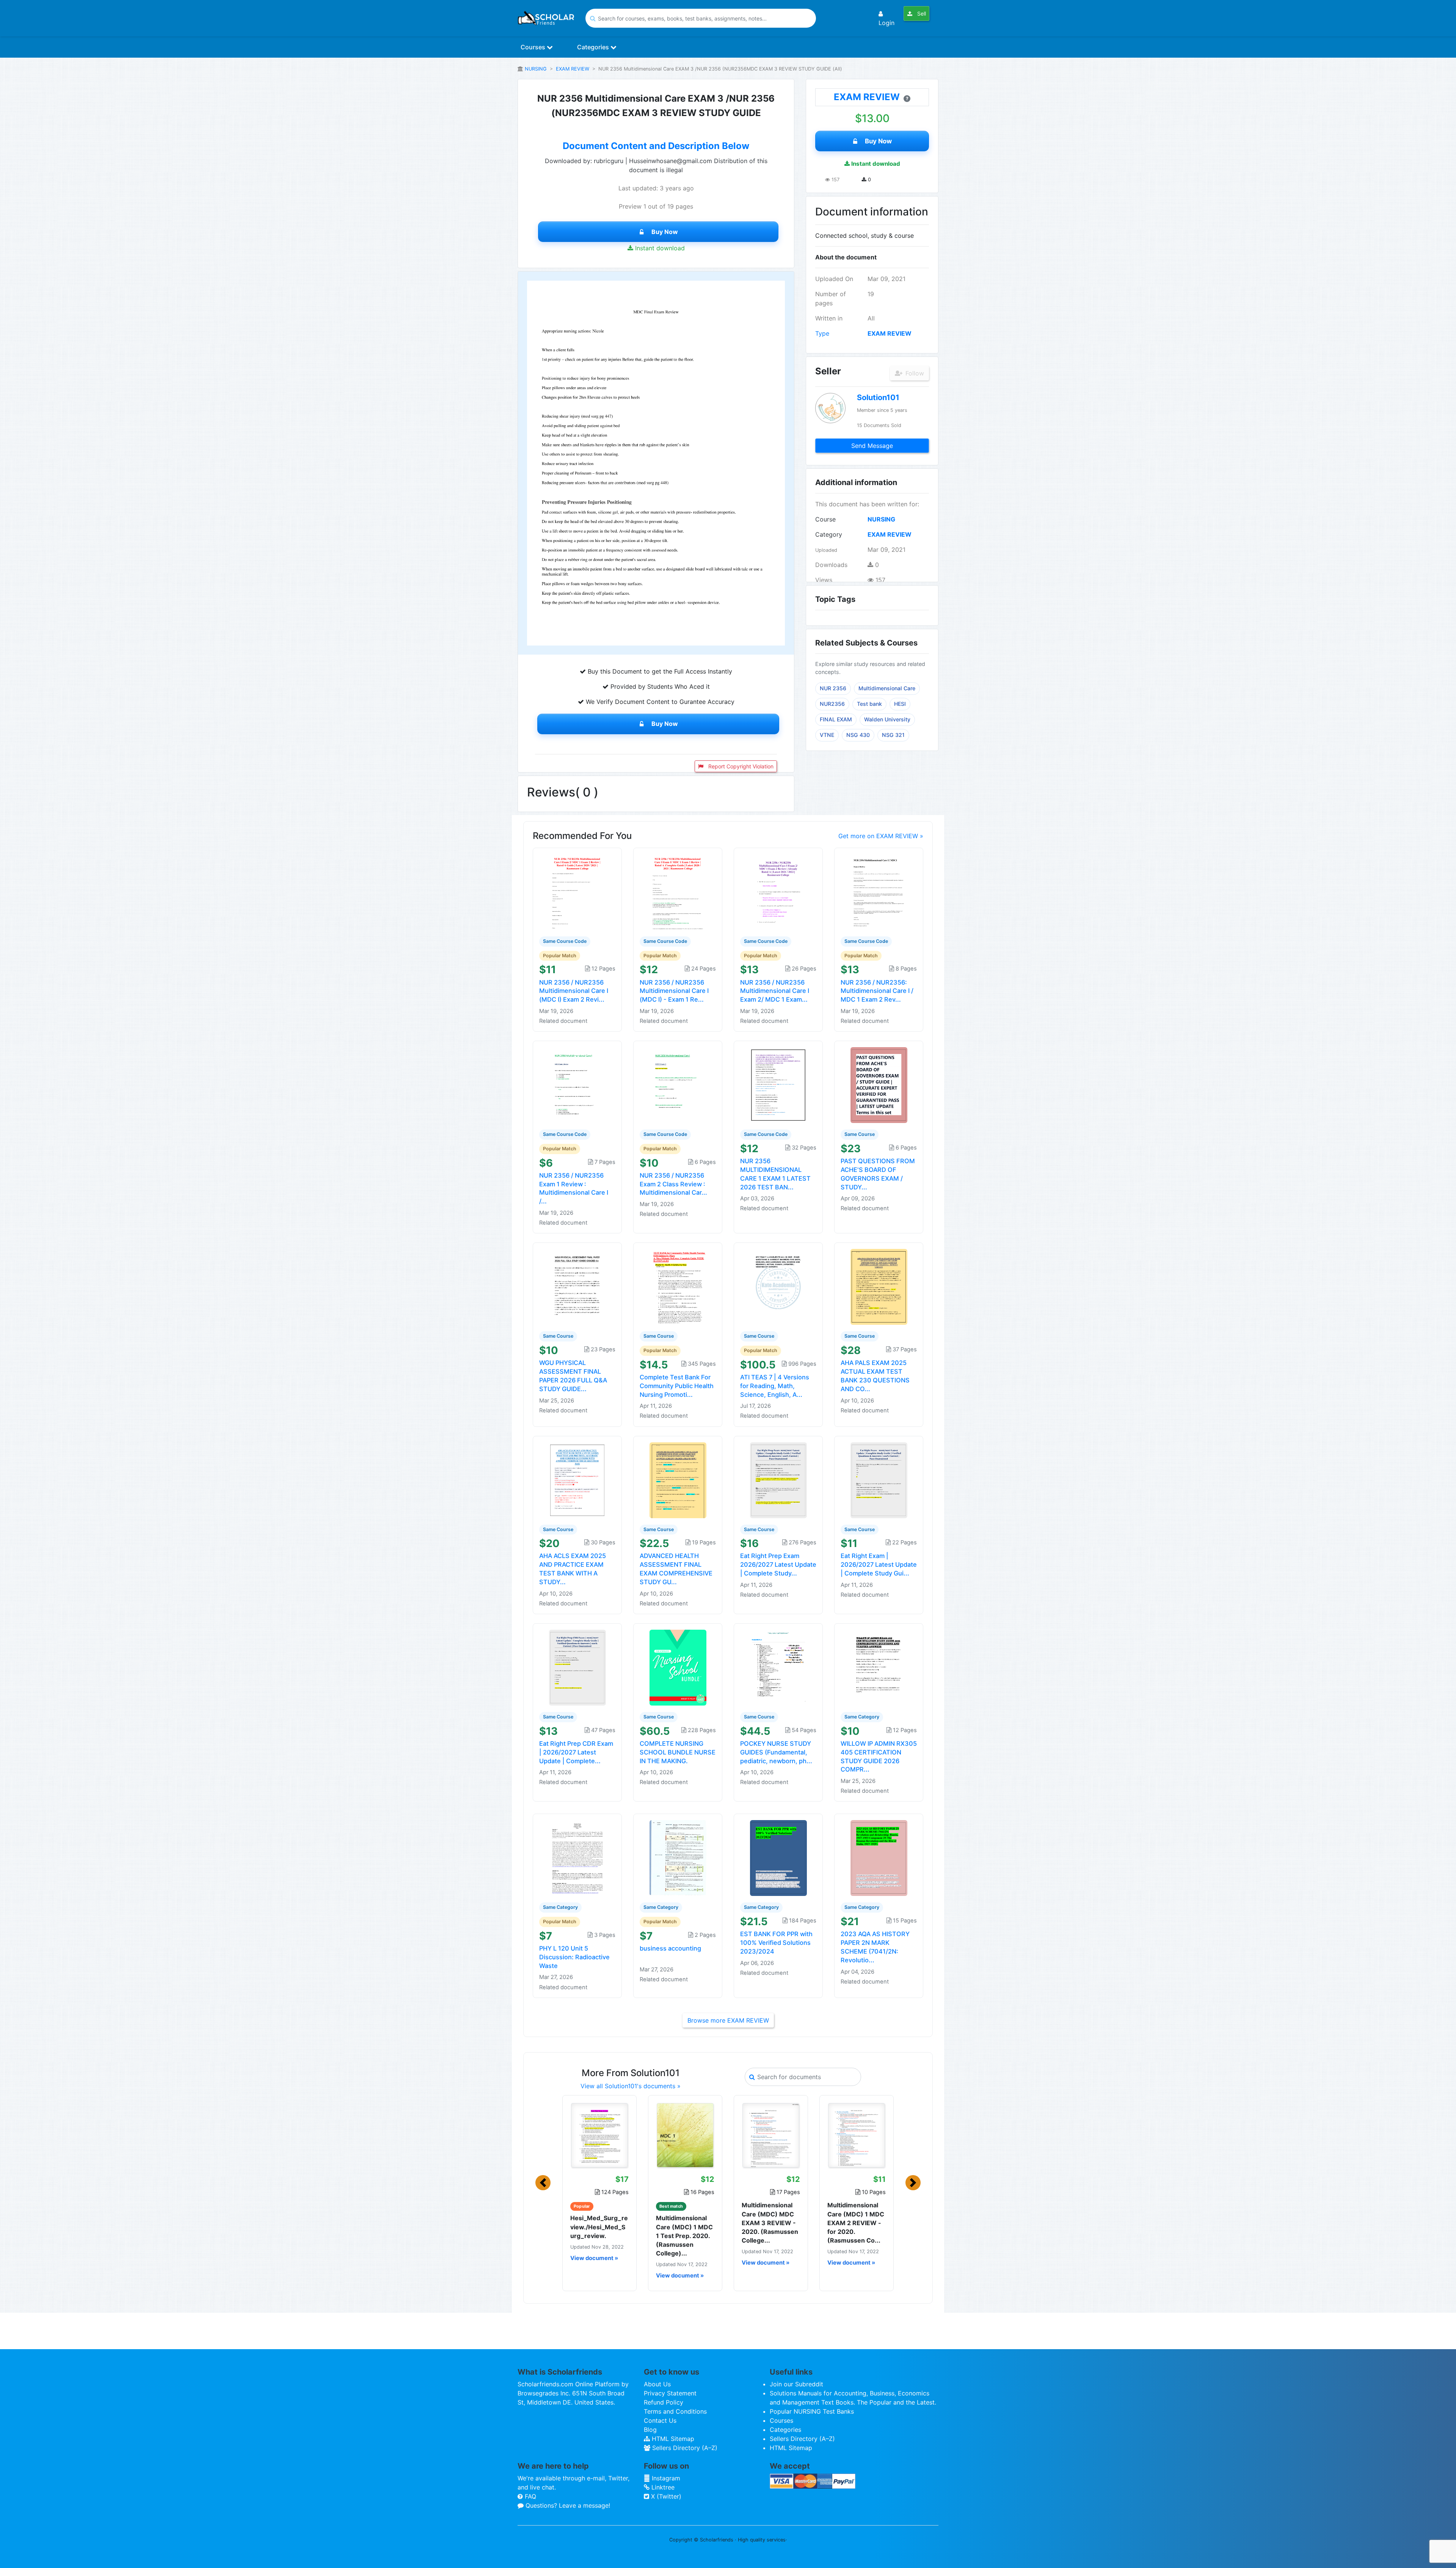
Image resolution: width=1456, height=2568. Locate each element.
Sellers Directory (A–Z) (684, 2448)
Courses (534, 47)
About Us (657, 2384)
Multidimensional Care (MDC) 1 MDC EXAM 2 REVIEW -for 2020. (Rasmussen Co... (856, 2223)
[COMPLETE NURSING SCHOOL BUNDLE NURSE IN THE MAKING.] (678, 1667)
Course (825, 519)
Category (829, 534)
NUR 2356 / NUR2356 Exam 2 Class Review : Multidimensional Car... (673, 1184)
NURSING (536, 69)
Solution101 (878, 397)
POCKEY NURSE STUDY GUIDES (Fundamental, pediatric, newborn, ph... (776, 1752)
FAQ (530, 2496)
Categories (594, 47)
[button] (543, 2183)
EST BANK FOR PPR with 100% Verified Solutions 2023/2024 (776, 1943)
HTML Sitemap (672, 2439)
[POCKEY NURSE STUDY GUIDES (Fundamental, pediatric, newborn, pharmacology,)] (778, 1667)
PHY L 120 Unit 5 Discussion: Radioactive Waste (574, 1957)
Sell (921, 13)
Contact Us (660, 2420)
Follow (914, 373)
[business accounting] (678, 1858)
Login (886, 23)
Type (822, 333)
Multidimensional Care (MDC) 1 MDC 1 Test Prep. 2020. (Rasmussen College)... (684, 2236)
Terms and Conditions (675, 2411)
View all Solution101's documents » (631, 2086)
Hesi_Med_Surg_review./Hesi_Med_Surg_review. (599, 2227)
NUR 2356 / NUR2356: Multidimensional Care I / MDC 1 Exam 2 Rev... (877, 991)
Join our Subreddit (796, 2384)
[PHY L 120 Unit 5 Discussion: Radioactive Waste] (577, 1858)
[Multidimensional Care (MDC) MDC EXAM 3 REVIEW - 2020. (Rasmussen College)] (771, 2135)
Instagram (665, 2478)
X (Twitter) (665, 2496)
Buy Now (665, 232)
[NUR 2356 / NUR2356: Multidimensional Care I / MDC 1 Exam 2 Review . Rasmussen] (879, 891)
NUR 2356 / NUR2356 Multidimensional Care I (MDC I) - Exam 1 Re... (674, 991)
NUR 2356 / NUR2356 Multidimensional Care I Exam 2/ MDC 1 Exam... (775, 991)
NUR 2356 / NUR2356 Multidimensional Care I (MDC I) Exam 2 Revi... (574, 991)
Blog (650, 2430)
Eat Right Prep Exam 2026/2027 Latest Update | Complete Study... (778, 1564)
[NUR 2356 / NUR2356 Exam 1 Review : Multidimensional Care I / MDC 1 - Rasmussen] (577, 1085)
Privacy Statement (670, 2393)
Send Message (872, 446)
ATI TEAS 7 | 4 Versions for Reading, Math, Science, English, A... (775, 1386)
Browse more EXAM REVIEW (728, 2020)
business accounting (670, 1948)
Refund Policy (664, 2402)
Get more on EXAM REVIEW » (881, 836)
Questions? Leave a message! (567, 2505)
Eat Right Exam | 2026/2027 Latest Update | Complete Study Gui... (879, 1564)
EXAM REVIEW (573, 69)
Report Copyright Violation (740, 766)
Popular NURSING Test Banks (812, 2411)
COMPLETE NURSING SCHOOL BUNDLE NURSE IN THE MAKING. (678, 1752)
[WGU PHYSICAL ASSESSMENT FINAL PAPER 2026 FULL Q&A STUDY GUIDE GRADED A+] (577, 1286)
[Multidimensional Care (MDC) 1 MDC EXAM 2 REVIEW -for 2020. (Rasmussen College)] (857, 2135)
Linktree (662, 2487)
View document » (594, 2258)
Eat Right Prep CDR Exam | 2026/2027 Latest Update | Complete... (576, 1752)
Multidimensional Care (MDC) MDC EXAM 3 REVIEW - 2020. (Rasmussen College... (770, 2223)
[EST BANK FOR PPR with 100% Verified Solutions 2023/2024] (778, 1858)
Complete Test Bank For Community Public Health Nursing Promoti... (677, 1386)
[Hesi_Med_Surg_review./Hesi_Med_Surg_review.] (599, 2135)
